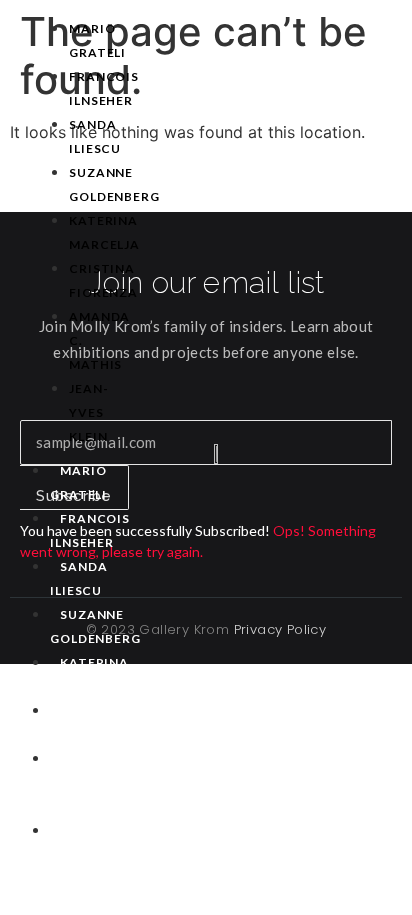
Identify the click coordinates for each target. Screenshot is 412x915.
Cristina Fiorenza (103, 280)
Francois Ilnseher (104, 88)
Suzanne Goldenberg (114, 184)
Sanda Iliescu (95, 136)
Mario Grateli (97, 40)
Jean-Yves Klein (89, 412)
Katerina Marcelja (104, 232)
